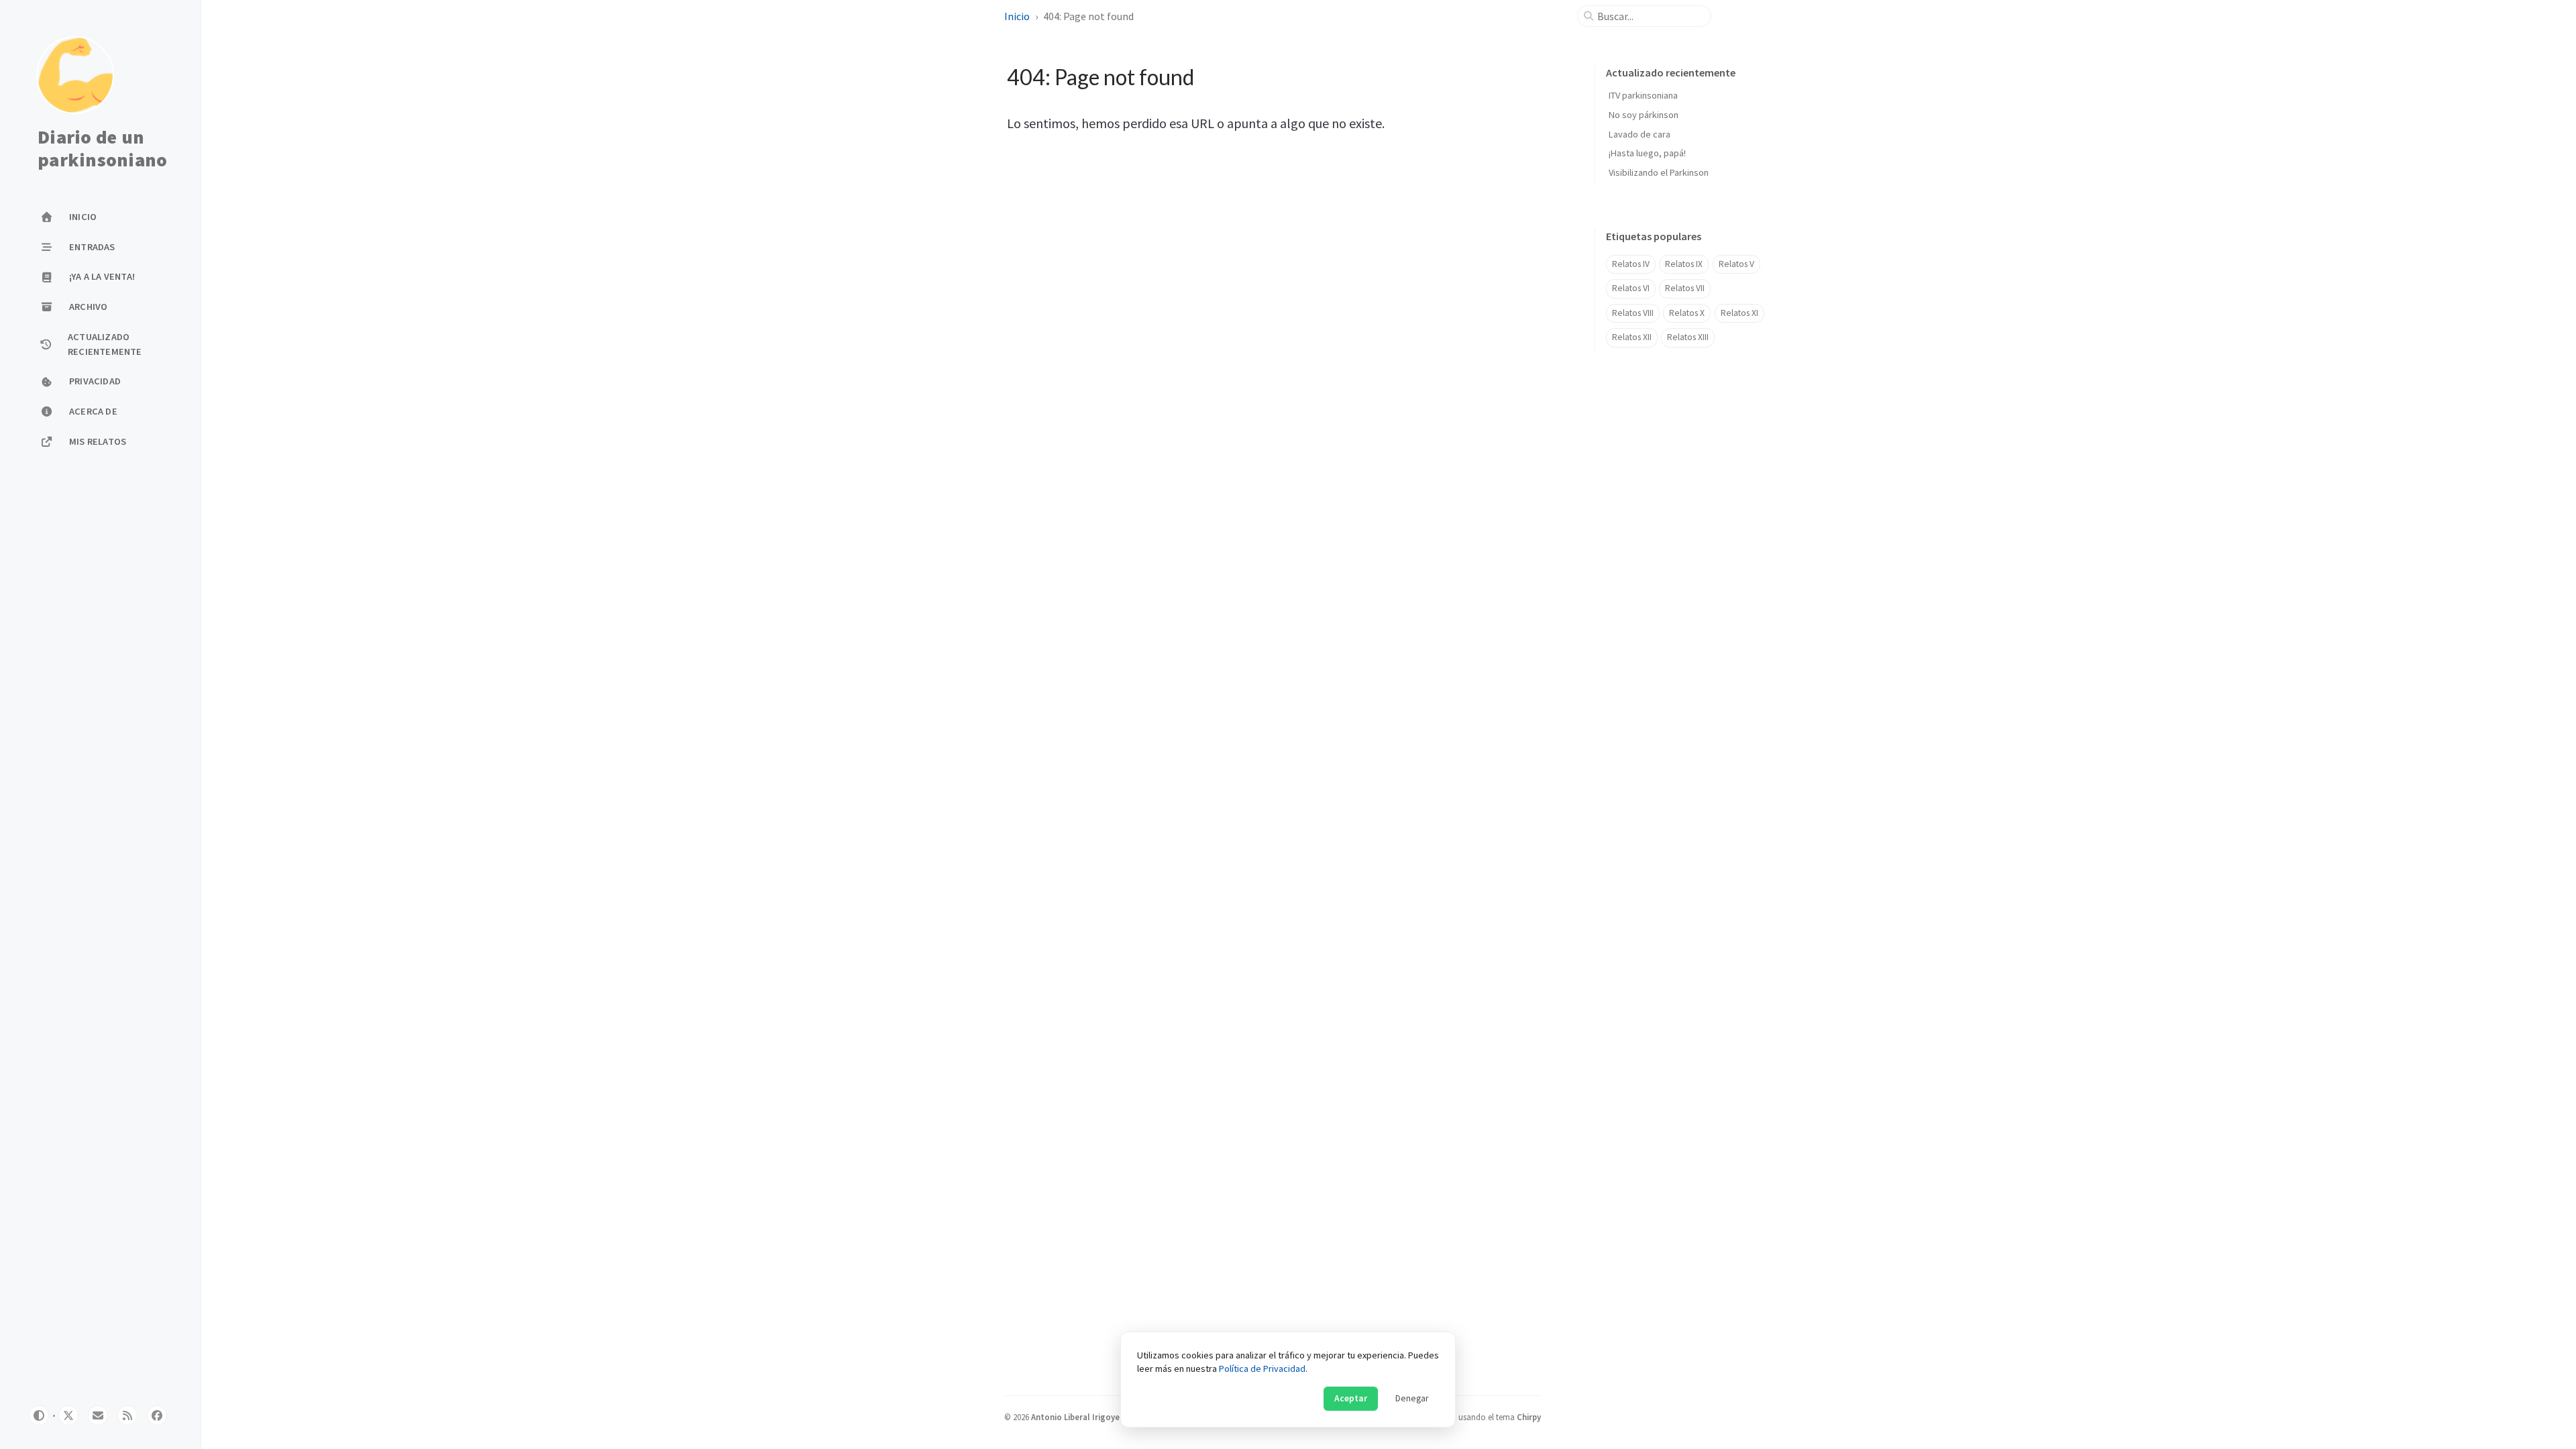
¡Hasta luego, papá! (1647, 153)
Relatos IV (1631, 264)
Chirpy (1529, 1417)
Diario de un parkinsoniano (102, 149)
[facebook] (157, 1415)
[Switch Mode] (39, 1415)
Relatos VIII (1633, 313)
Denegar (1412, 1398)
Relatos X (1687, 313)
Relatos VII (1685, 288)
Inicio (1017, 16)
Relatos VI (1631, 288)
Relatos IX (1684, 264)
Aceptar (1351, 1398)
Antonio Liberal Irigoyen (1078, 1417)
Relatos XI (1739, 313)
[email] (98, 1415)
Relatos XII (1632, 337)
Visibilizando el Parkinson (1659, 172)
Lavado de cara (1640, 134)
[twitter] (68, 1415)
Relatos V (1736, 264)
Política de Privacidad (1262, 1368)
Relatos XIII (1688, 337)
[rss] (127, 1415)
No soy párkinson (1644, 115)
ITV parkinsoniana (1643, 95)
